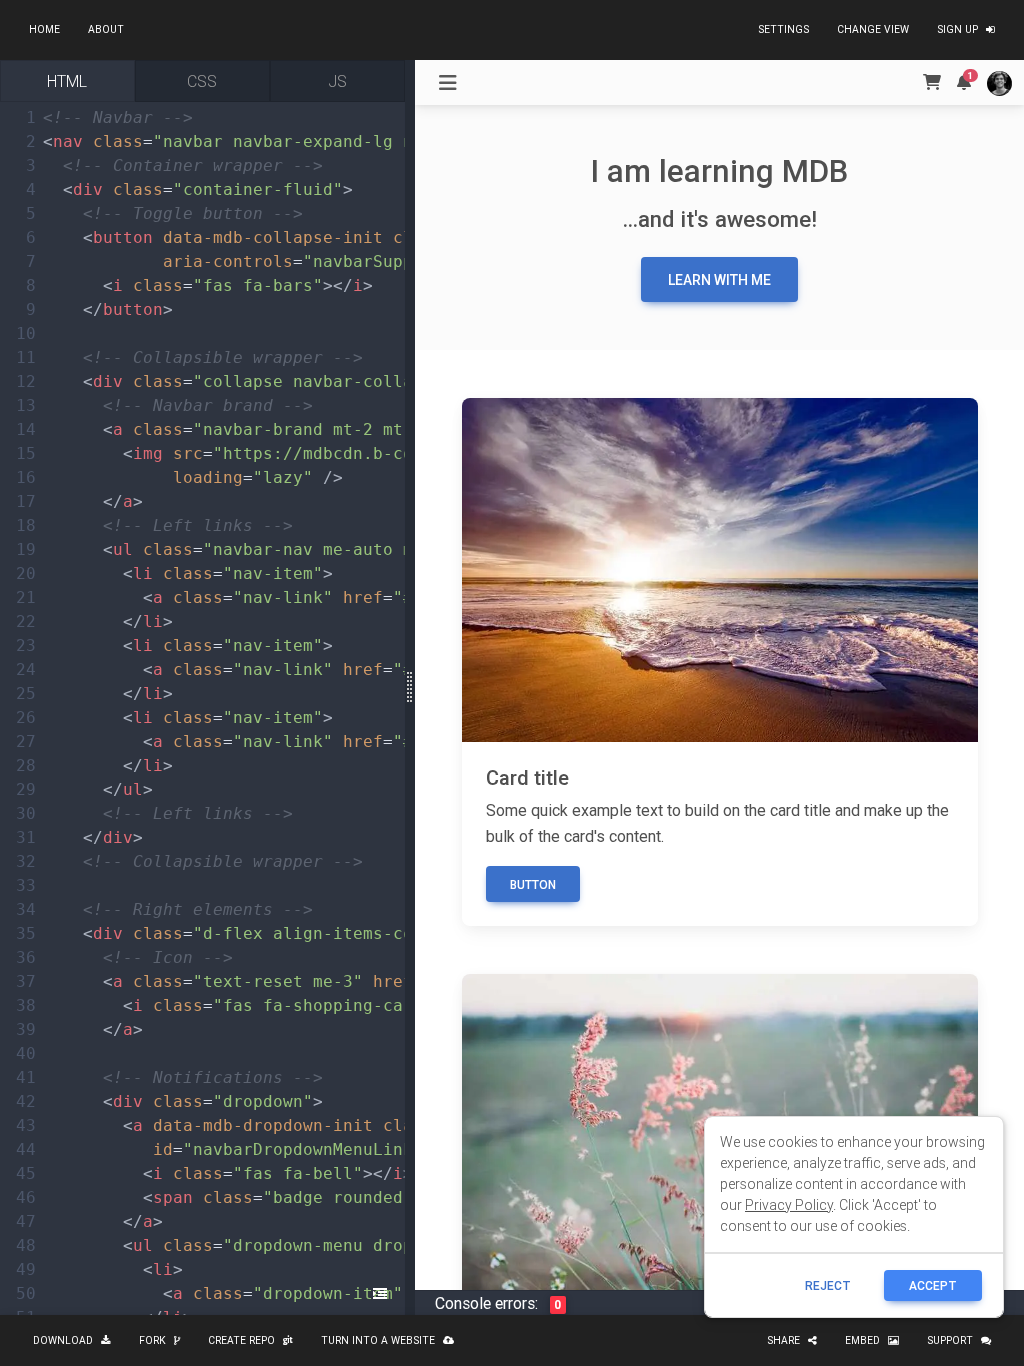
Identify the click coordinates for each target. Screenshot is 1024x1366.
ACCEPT (933, 1285)
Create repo (241, 1340)
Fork (152, 1340)
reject (828, 1285)
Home (44, 29)
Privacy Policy (789, 1205)
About (106, 29)
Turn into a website (378, 1340)
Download (63, 1340)
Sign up (957, 29)
